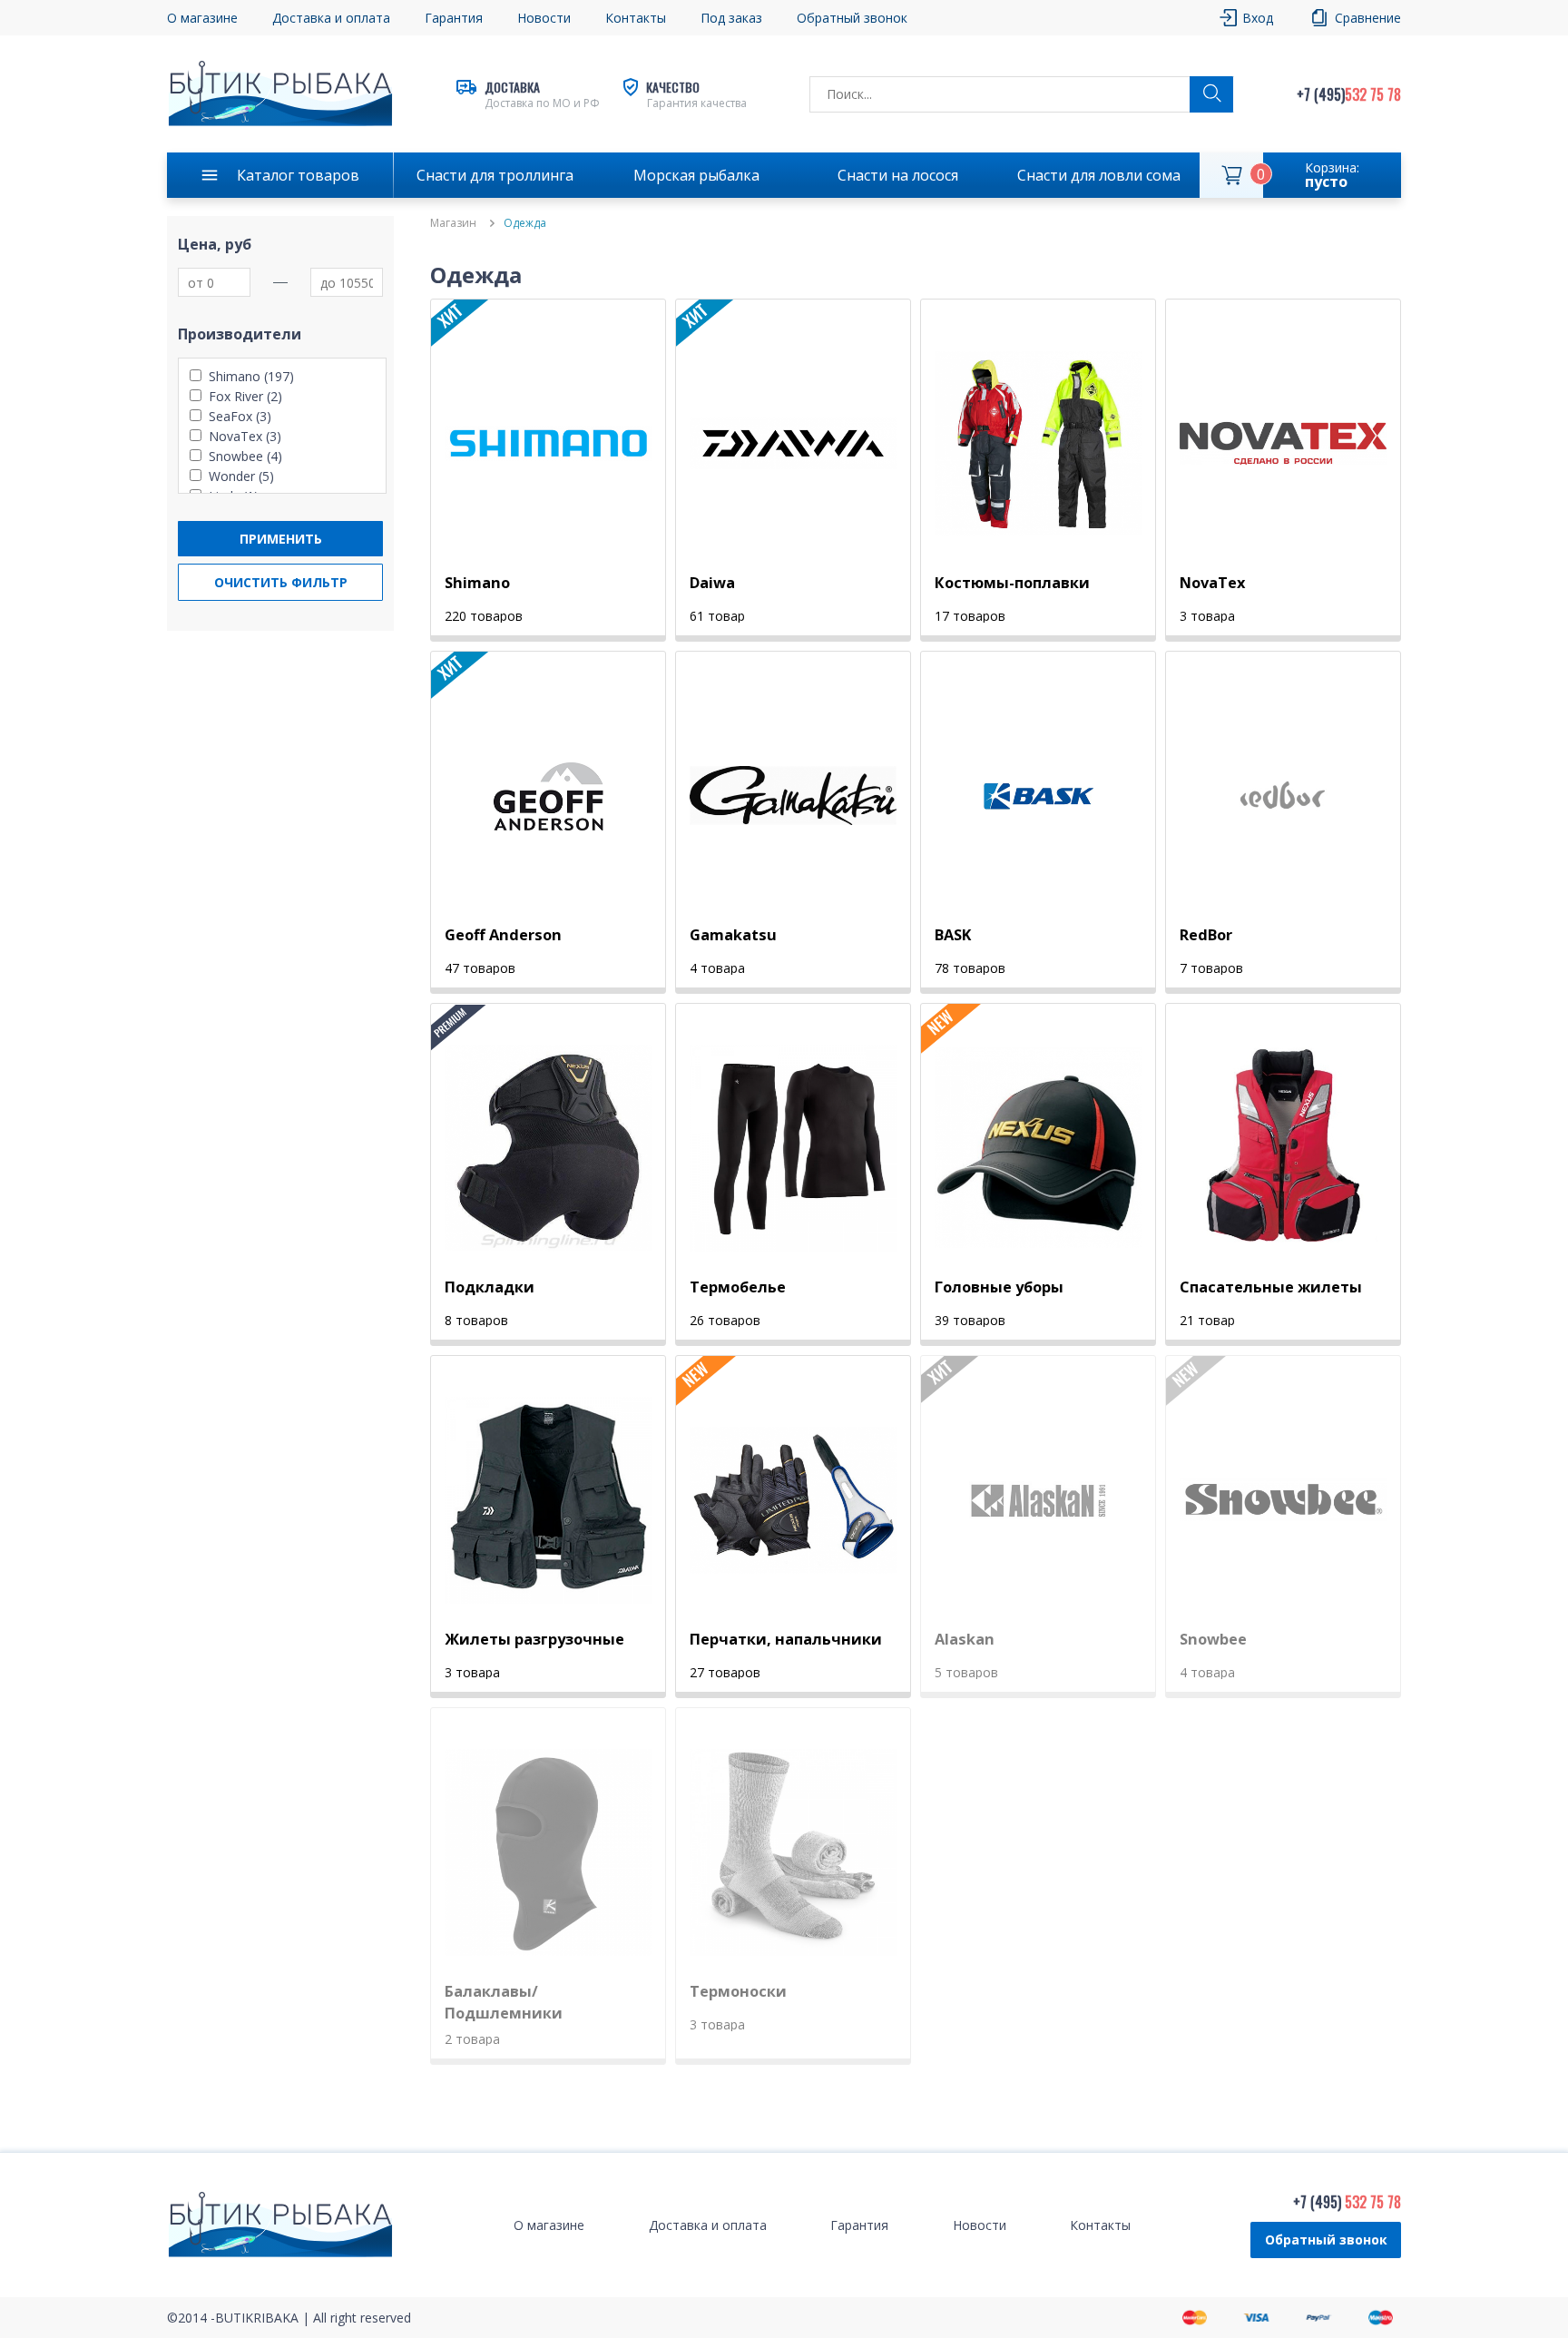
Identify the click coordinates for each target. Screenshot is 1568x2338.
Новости (544, 18)
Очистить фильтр (281, 582)
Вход (1258, 18)
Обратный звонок (1326, 2240)
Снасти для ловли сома (1099, 175)
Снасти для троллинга (495, 175)
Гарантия (454, 18)
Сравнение (1368, 18)
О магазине (202, 18)
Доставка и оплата (331, 18)
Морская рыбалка (696, 175)
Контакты (636, 18)
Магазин (453, 223)
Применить (281, 539)
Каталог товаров (298, 175)
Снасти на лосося (898, 175)
